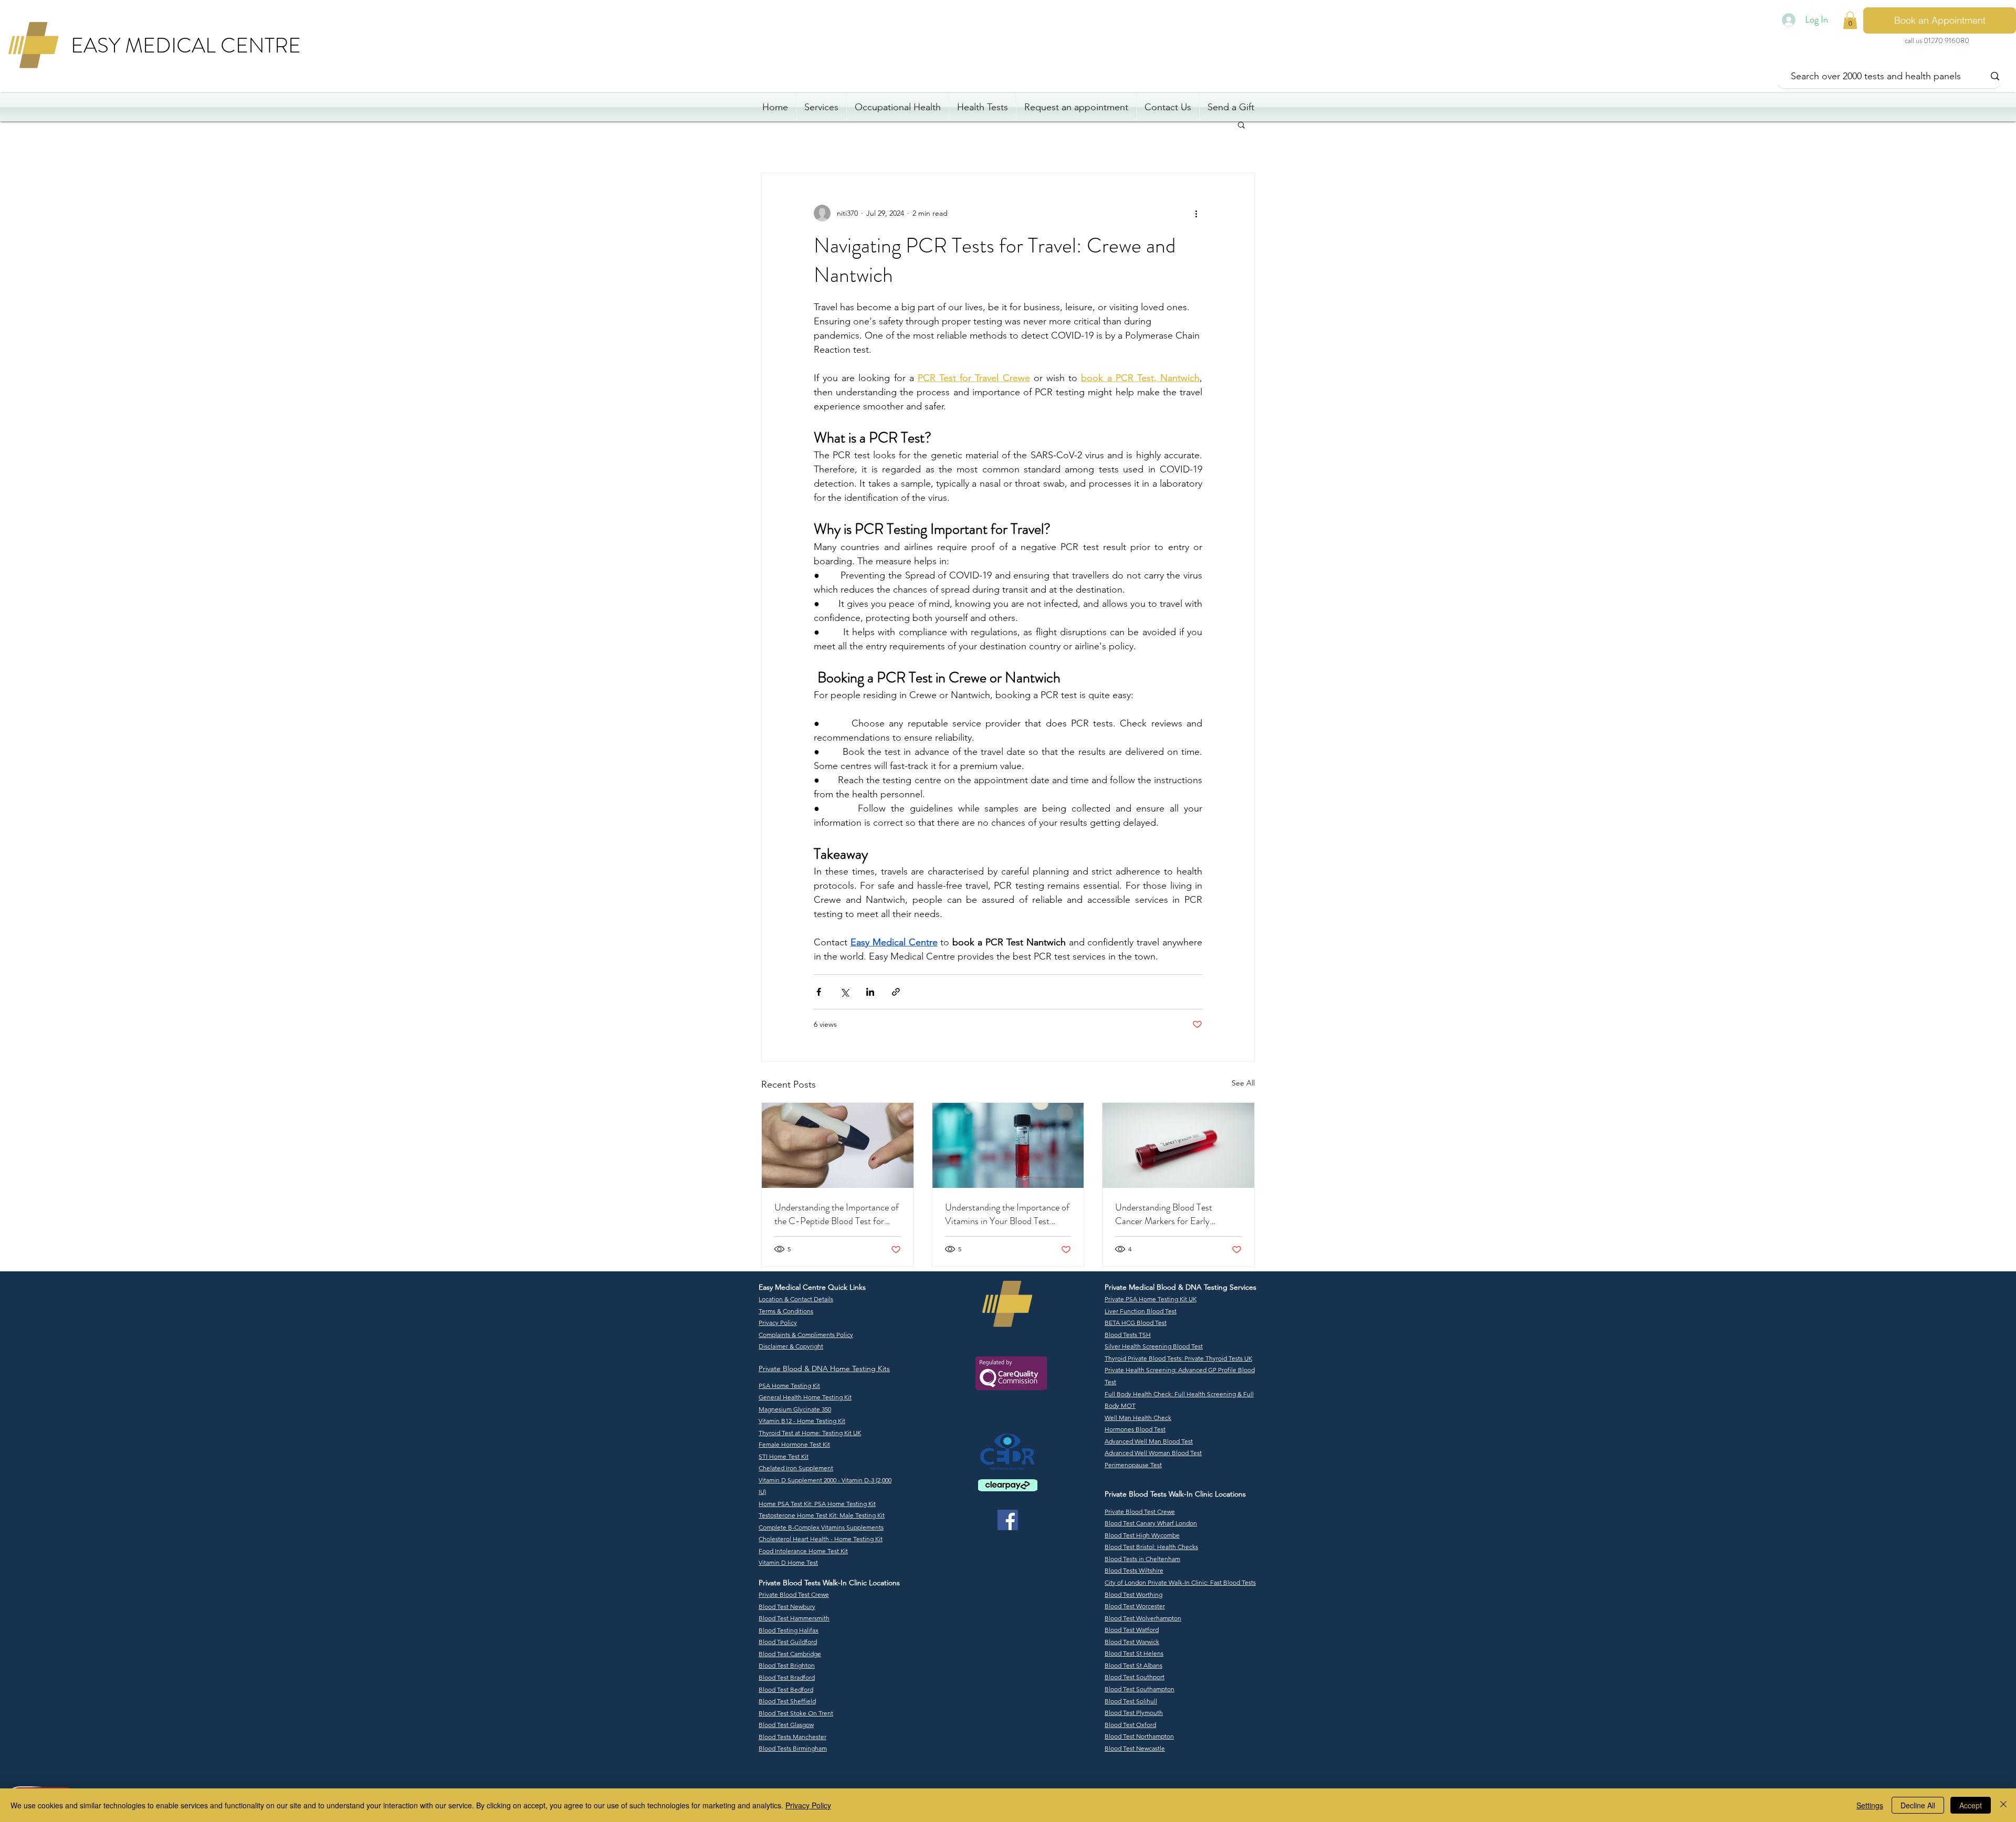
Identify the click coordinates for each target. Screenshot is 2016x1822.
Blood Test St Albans (1133, 1665)
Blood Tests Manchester (792, 1737)
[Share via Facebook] (819, 992)
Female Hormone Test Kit (794, 1444)
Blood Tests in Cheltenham (1142, 1559)
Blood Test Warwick (1132, 1642)
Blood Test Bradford (787, 1677)
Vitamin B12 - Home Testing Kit (802, 1421)
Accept (1971, 1805)
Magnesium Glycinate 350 (795, 1409)
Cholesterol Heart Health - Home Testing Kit (821, 1539)
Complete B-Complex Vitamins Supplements (821, 1527)
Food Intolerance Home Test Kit (803, 1551)
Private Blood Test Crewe (794, 1594)
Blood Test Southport (1135, 1677)
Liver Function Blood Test (1141, 1311)
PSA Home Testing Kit (789, 1386)
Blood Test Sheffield (787, 1701)
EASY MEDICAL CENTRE (186, 45)
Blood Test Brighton (787, 1665)
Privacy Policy (808, 1805)
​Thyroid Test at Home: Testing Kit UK (810, 1433)
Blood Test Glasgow (786, 1725)
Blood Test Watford (1132, 1630)
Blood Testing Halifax (789, 1630)
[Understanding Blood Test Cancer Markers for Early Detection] (1178, 1145)
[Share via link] (896, 992)
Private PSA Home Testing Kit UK (1151, 1299)
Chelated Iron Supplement (796, 1468)
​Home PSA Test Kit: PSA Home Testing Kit (817, 1504)
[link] (1850, 20)
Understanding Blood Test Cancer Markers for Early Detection (1164, 1214)
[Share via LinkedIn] (870, 992)
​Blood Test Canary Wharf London (1151, 1523)
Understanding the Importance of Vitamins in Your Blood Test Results (1007, 1214)
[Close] (2003, 1805)
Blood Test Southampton (1140, 1689)
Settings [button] (1870, 1805)
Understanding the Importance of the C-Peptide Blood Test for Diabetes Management (837, 1214)
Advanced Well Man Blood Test (1149, 1441)
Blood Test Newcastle (1135, 1748)
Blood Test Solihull (1131, 1701)
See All (1243, 1083)
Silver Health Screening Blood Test (1154, 1346)
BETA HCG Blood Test (1136, 1323)
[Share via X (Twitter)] (844, 992)
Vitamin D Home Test (788, 1562)
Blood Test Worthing (1133, 1594)
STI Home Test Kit (784, 1456)
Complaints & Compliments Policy (806, 1335)
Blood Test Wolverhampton (1143, 1618)
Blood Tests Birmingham (793, 1748)
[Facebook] (1008, 1520)
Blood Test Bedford (786, 1689)
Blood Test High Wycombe (1142, 1535)
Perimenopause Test (1133, 1465)
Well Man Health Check (1138, 1418)
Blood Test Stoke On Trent (796, 1713)
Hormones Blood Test (1135, 1429)
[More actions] (1196, 213)
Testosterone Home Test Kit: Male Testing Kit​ (822, 1515)
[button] (1241, 124)
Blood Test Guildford (788, 1642)
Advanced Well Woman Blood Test (1153, 1453)
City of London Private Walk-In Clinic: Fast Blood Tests (1180, 1582)
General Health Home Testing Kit (805, 1397)
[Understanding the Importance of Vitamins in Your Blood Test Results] (1008, 1145)
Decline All (1918, 1805)
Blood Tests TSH (1128, 1335)
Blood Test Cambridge (790, 1654)
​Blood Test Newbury (787, 1607)
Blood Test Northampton (1139, 1736)
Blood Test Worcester (1135, 1606)
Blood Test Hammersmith (794, 1618)
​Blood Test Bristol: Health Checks (1151, 1547)
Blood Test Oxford (1130, 1725)
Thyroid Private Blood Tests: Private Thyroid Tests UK (1178, 1358)
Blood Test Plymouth (1134, 1713)
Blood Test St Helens (1134, 1653)
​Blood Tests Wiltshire (1134, 1570)
